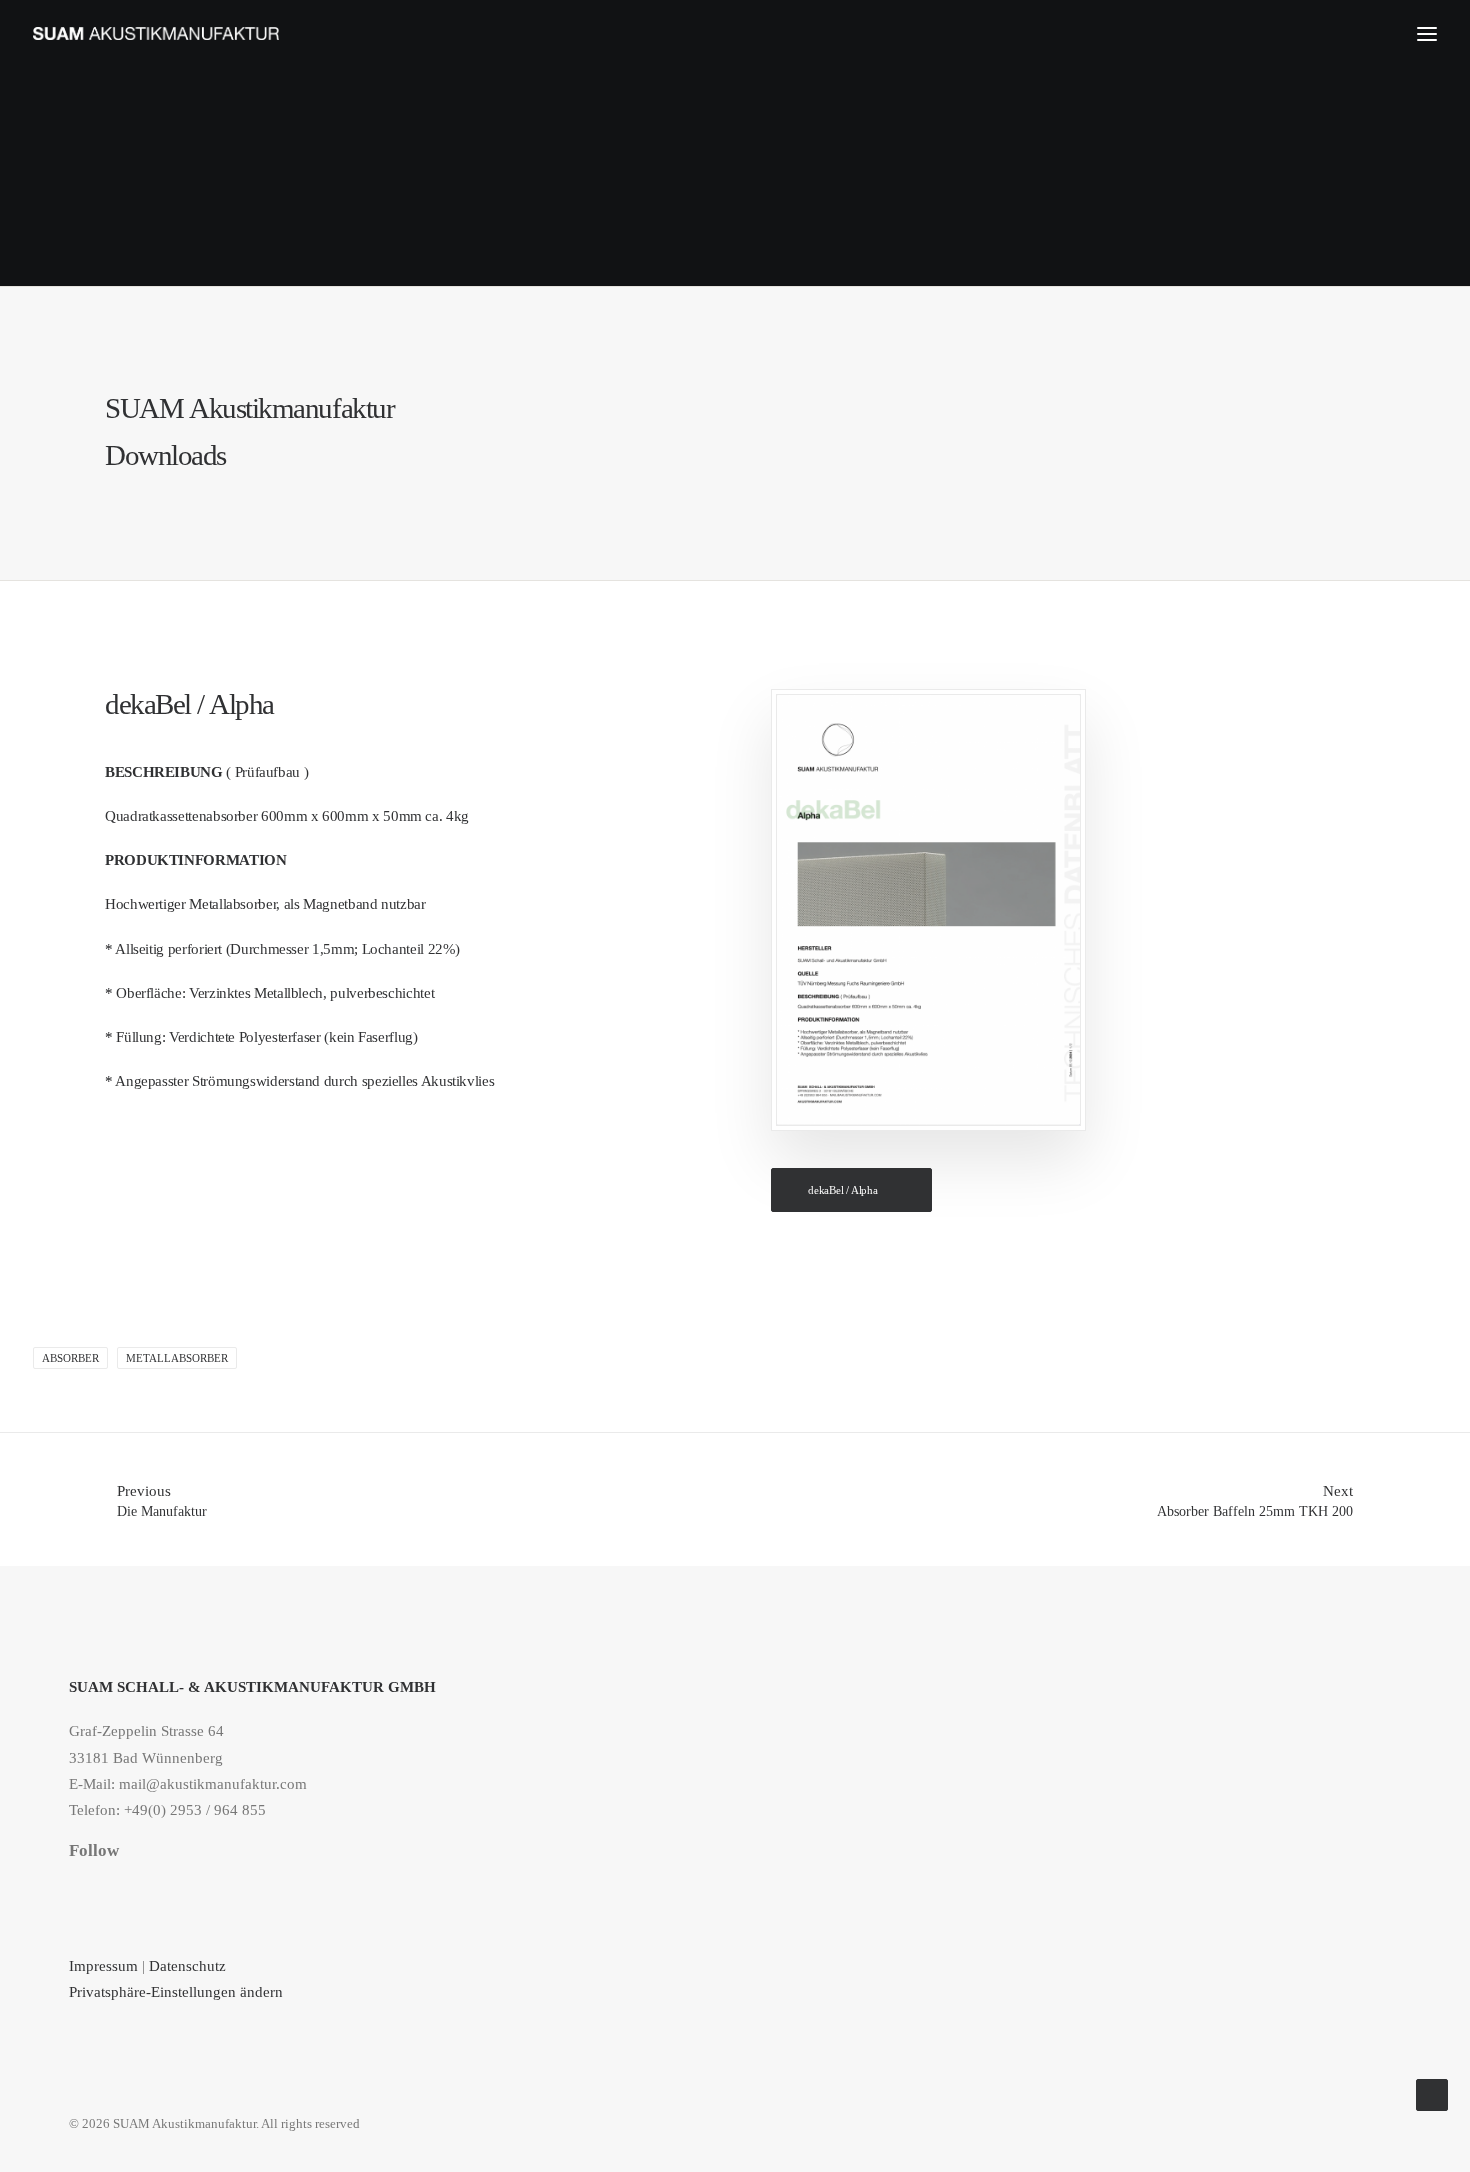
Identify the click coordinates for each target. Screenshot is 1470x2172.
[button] (76, 1890)
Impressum (103, 1966)
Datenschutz (189, 1966)
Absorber (70, 1358)
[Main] (735, 1499)
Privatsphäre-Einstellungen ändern (176, 1992)
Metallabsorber (177, 1358)
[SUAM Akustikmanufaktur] (156, 33)
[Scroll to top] (1432, 2093)
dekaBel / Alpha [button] (843, 1190)
